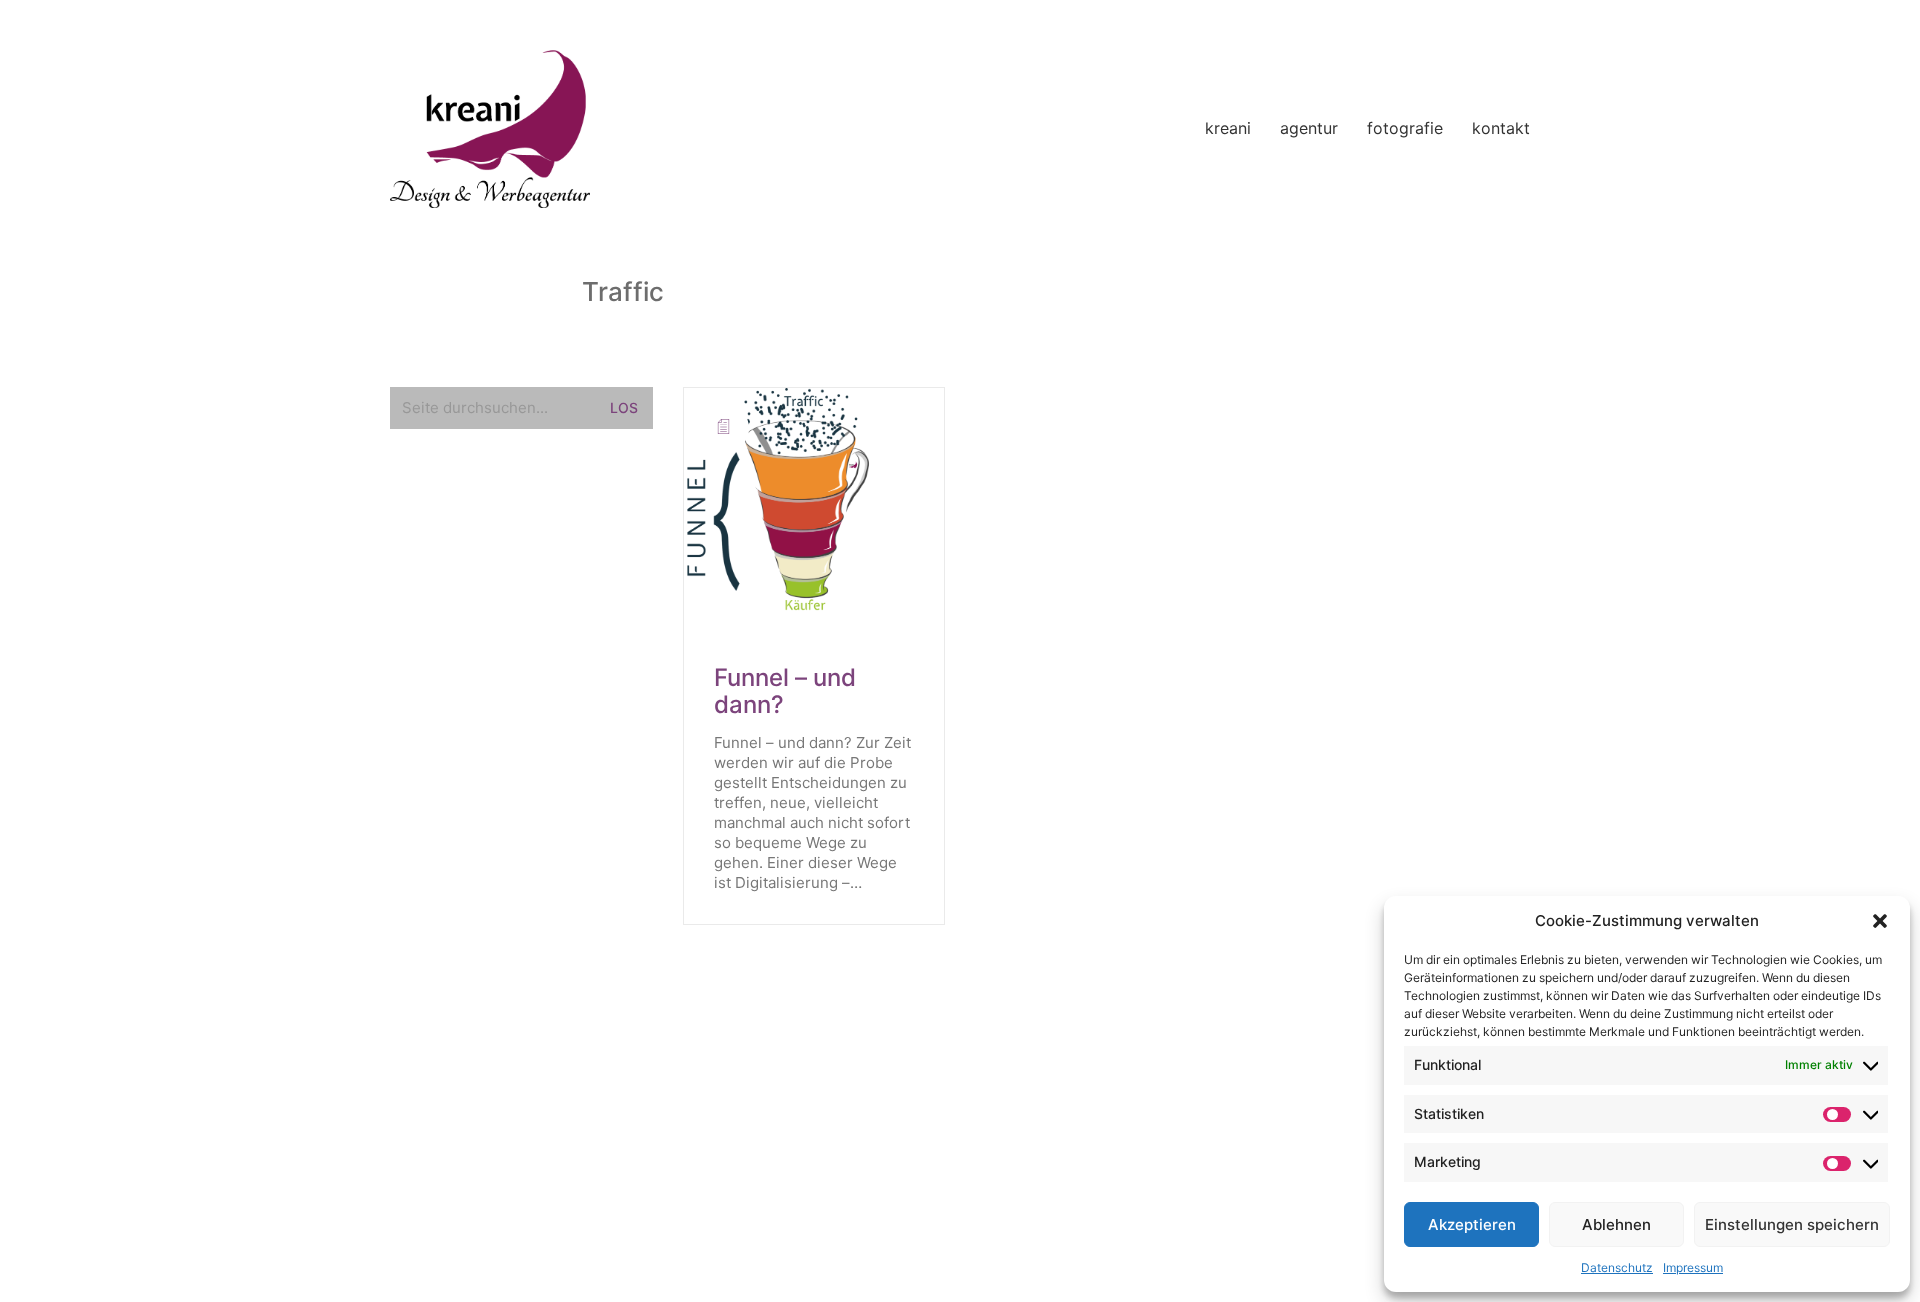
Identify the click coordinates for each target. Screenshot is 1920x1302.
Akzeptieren (1472, 1224)
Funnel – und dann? (785, 691)
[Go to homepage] (490, 129)
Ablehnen (1616, 1224)
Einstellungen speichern (1792, 1224)
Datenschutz (1617, 1267)
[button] (1880, 921)
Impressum (1693, 1267)
